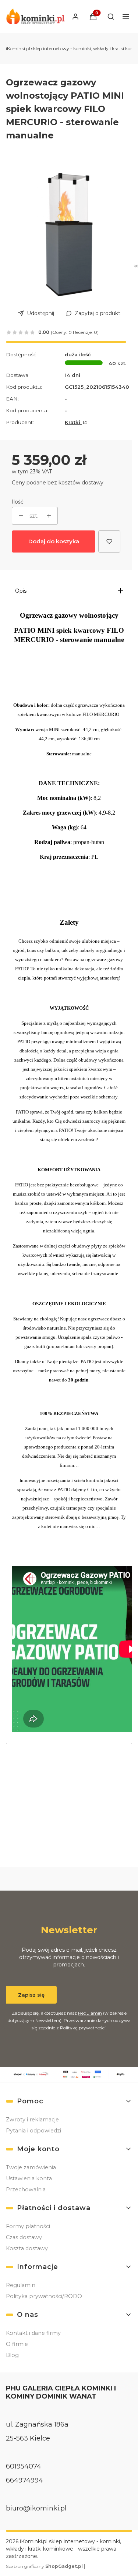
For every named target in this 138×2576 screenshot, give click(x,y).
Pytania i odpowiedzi (33, 2131)
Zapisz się (31, 1995)
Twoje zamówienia (31, 2167)
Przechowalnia (26, 2189)
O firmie (17, 2344)
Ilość (18, 502)
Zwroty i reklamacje (32, 2120)
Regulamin (90, 2013)
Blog (12, 2355)
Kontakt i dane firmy (33, 2333)
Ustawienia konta (29, 2178)
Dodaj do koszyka (54, 541)
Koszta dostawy (27, 2248)
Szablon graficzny (44, 2566)
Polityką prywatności (83, 2028)
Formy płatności (28, 2226)
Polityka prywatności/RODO (44, 2296)
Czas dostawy (24, 2237)
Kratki (73, 422)
